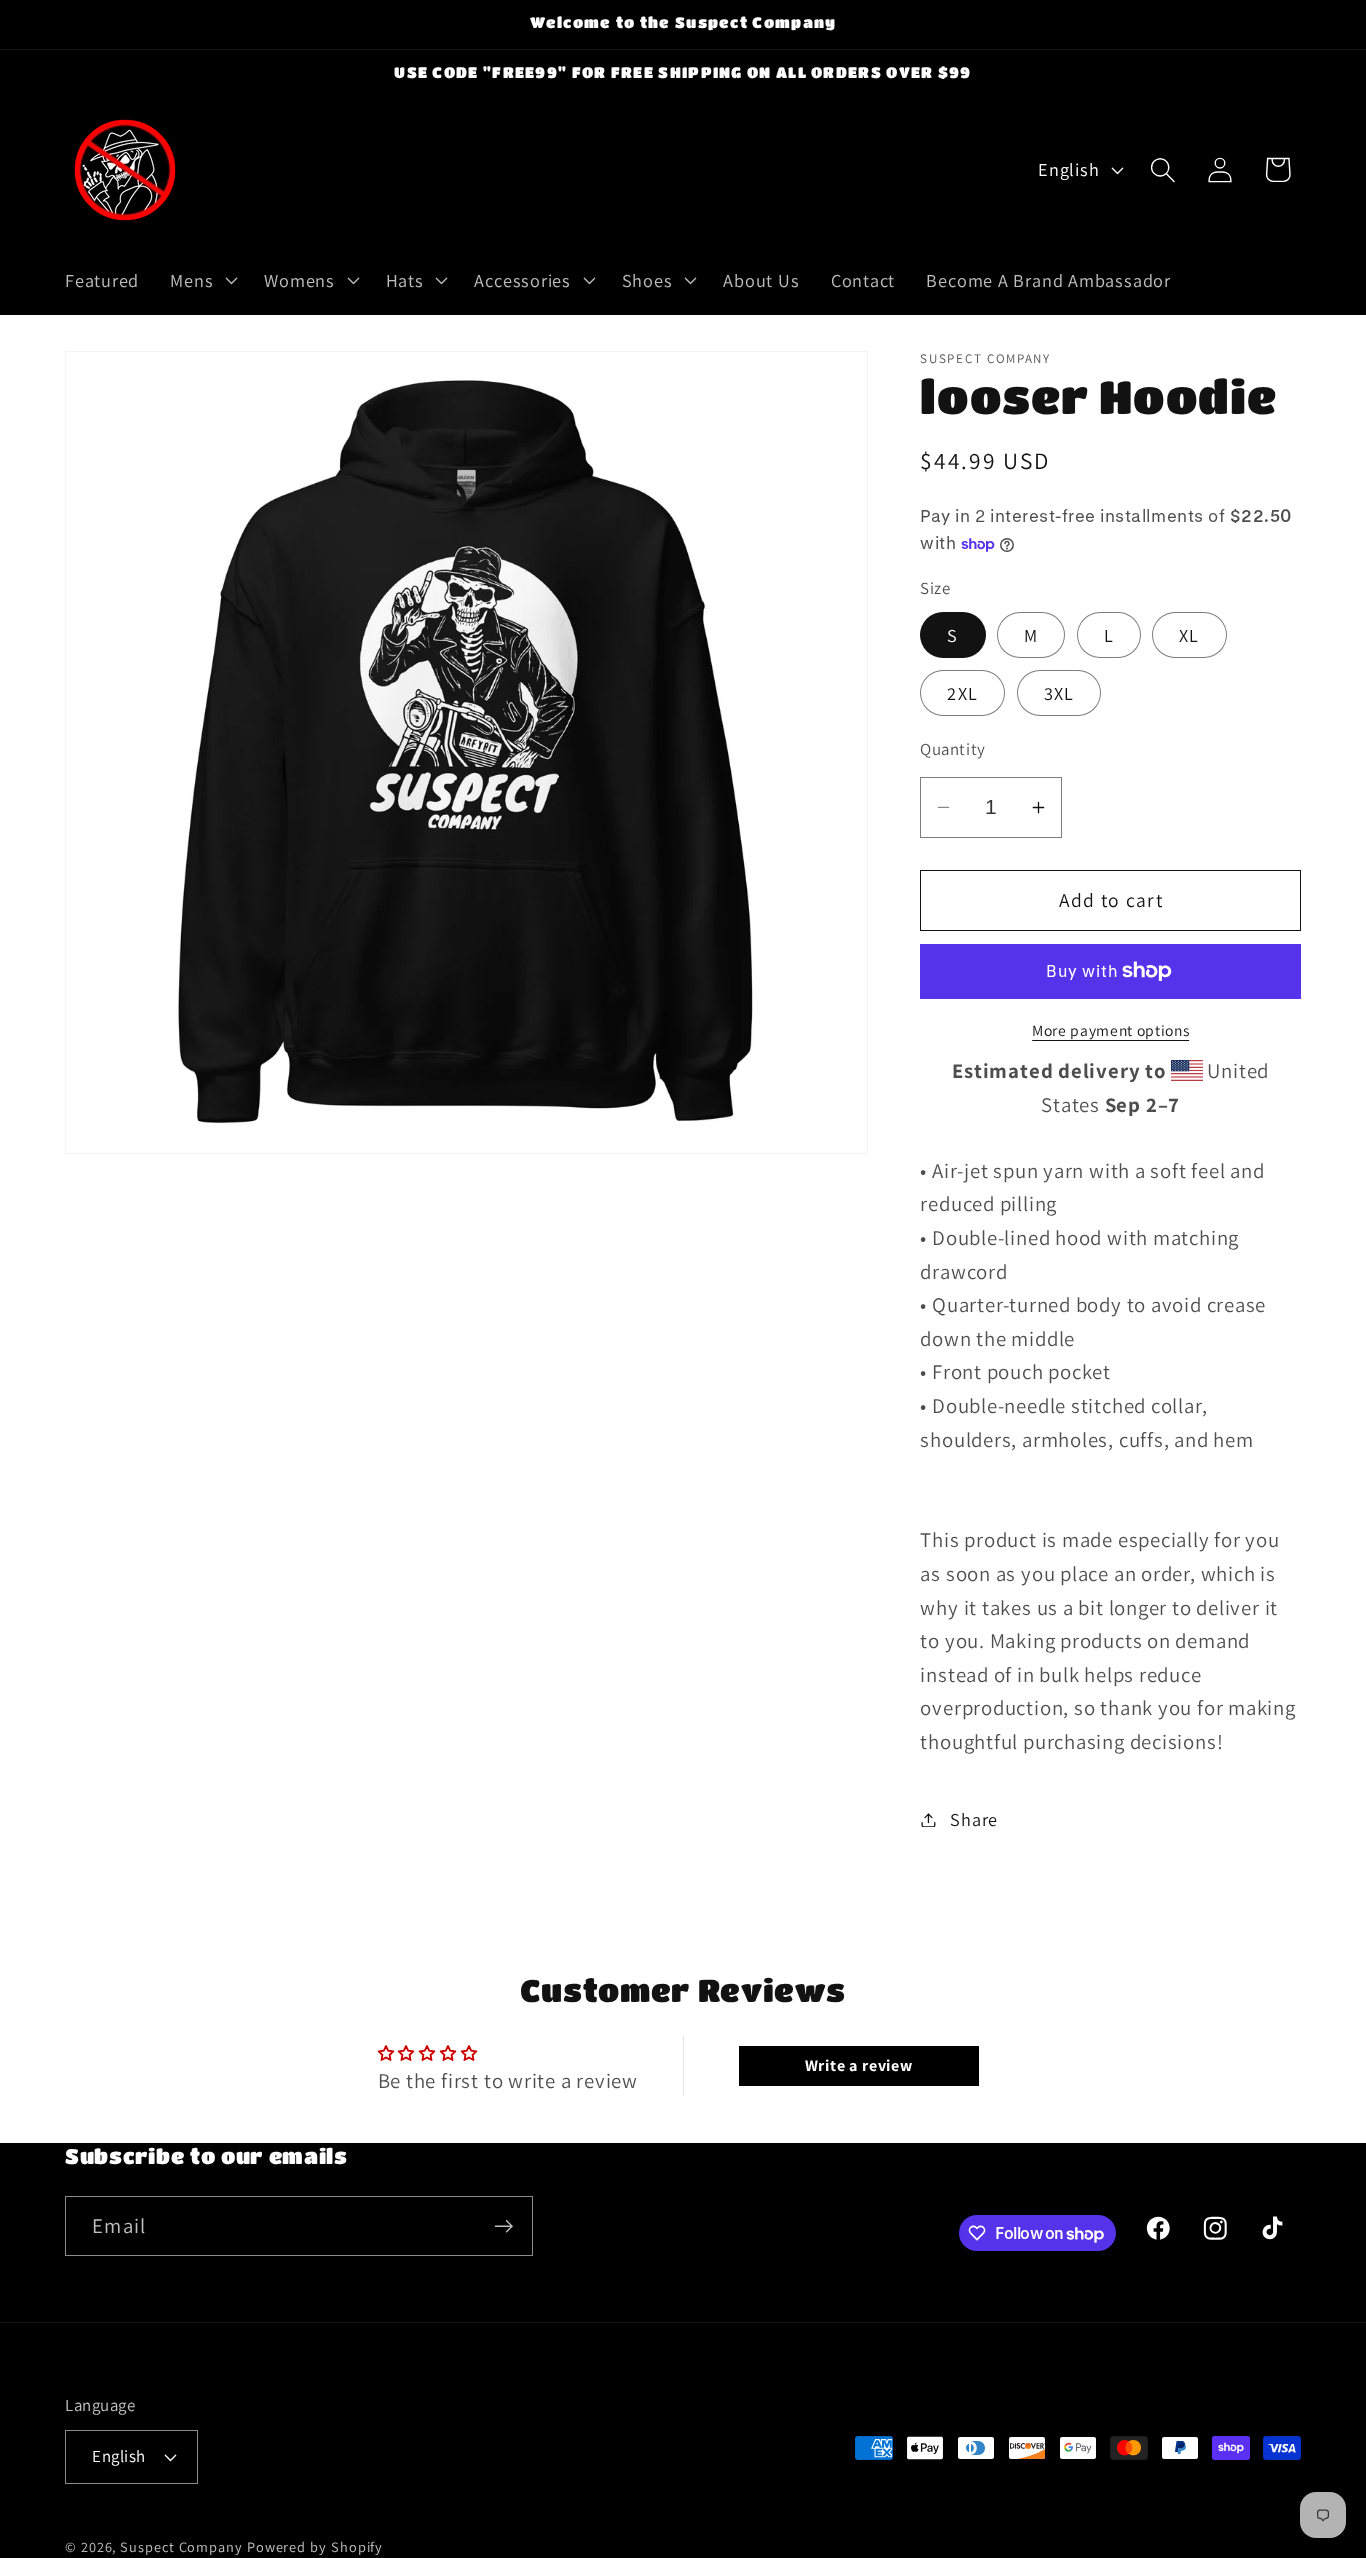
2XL (962, 693)
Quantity (952, 749)
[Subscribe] (503, 2226)
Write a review (859, 2064)
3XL (1059, 693)
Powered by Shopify (315, 2545)
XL (1189, 635)
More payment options (1110, 1030)
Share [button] (974, 1819)
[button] (202, 280)
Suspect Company (181, 2545)
